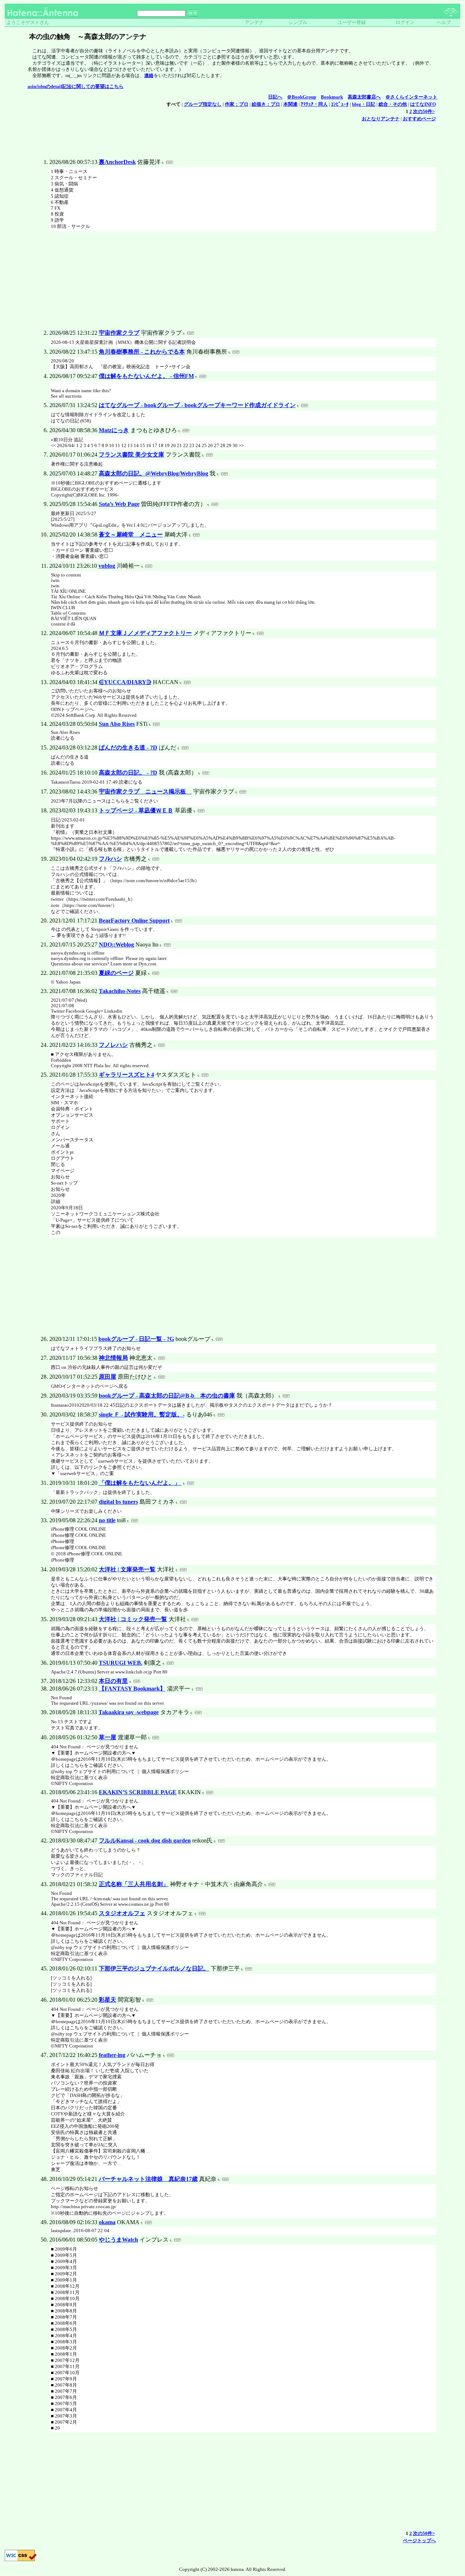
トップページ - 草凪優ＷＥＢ (136, 810)
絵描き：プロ (266, 104)
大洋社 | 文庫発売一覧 (127, 1569)
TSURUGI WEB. (121, 1663)
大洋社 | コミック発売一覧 (133, 1619)
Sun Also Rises (117, 724)
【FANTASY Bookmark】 (132, 1689)
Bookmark (332, 97)
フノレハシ (113, 1045)
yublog (107, 566)
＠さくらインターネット (411, 97)
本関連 (290, 104)
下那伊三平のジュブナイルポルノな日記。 (154, 1968)
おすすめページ (419, 119)
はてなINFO (423, 104)
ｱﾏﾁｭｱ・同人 (314, 104)
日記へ (275, 97)
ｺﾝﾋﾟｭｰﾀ (340, 104)
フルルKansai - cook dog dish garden (145, 1840)
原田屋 (108, 1377)
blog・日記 (364, 104)
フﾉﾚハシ (110, 859)
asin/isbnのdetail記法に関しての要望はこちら (76, 87)
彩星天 (108, 2000)
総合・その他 (393, 104)
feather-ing (112, 2055)
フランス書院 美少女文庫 (132, 455)
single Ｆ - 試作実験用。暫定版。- (142, 1414)
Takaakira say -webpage (129, 1712)
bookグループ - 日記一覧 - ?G (136, 1339)
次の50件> (424, 112)
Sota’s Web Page (119, 504)
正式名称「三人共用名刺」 (134, 1884)
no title (107, 1520)
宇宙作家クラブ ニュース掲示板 (145, 791)
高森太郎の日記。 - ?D (128, 773)
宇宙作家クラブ (119, 333)
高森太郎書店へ (364, 97)
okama (107, 2222)
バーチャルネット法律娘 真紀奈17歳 (148, 2179)
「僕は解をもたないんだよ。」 (140, 1483)
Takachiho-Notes (120, 991)
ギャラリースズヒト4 (126, 1075)
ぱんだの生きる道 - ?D (128, 748)
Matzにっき (114, 430)
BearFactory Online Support (134, 921)
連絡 (149, 76)
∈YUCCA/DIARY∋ (125, 682)
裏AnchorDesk (117, 162)
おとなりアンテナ (381, 119)
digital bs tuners (118, 1502)
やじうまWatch (118, 2240)
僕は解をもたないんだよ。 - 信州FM (146, 376)
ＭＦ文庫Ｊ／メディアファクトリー (145, 633)
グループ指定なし (203, 104)
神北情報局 (113, 1358)
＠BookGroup (302, 97)
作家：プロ (237, 104)
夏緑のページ (116, 973)
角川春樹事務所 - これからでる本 (142, 352)
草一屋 (108, 1737)
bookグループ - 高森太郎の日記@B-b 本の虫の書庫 (167, 1396)
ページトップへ (419, 2541)
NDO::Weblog (116, 945)
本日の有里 (113, 1681)
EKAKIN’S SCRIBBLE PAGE (138, 1792)
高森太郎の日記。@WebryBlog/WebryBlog (153, 473)
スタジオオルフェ (122, 1913)
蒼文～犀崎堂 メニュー (131, 535)
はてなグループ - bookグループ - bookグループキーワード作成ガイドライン (197, 405)
